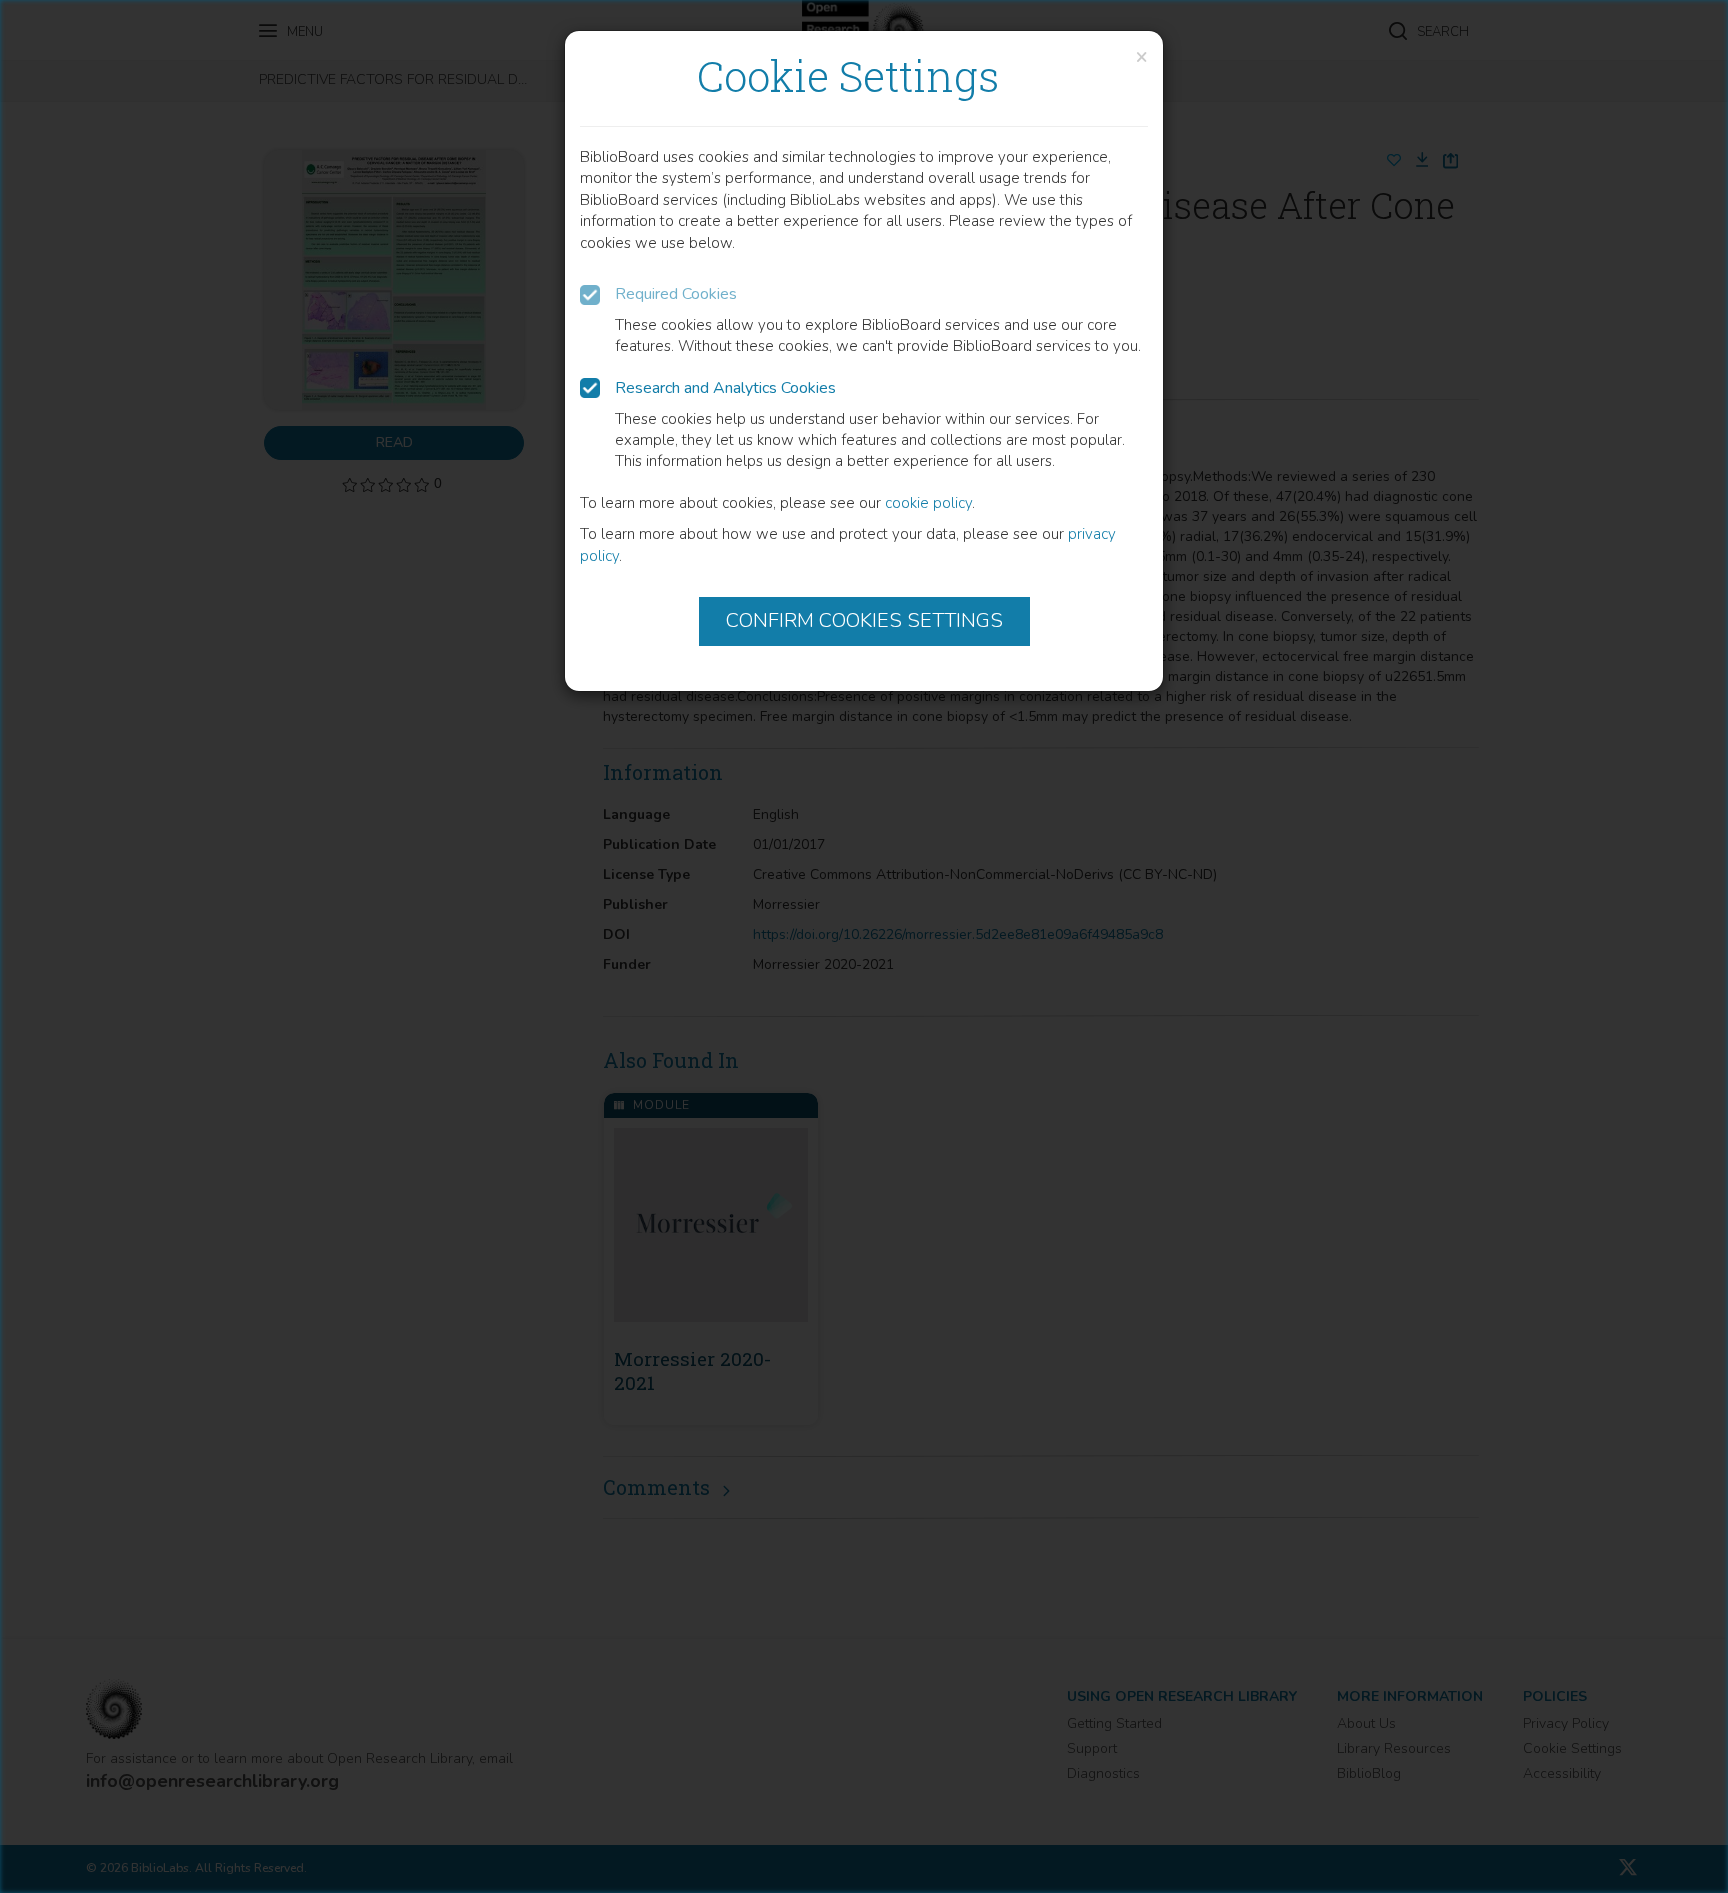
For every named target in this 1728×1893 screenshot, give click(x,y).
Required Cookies (676, 294)
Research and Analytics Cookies (725, 388)
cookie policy (928, 503)
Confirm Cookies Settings (864, 620)
